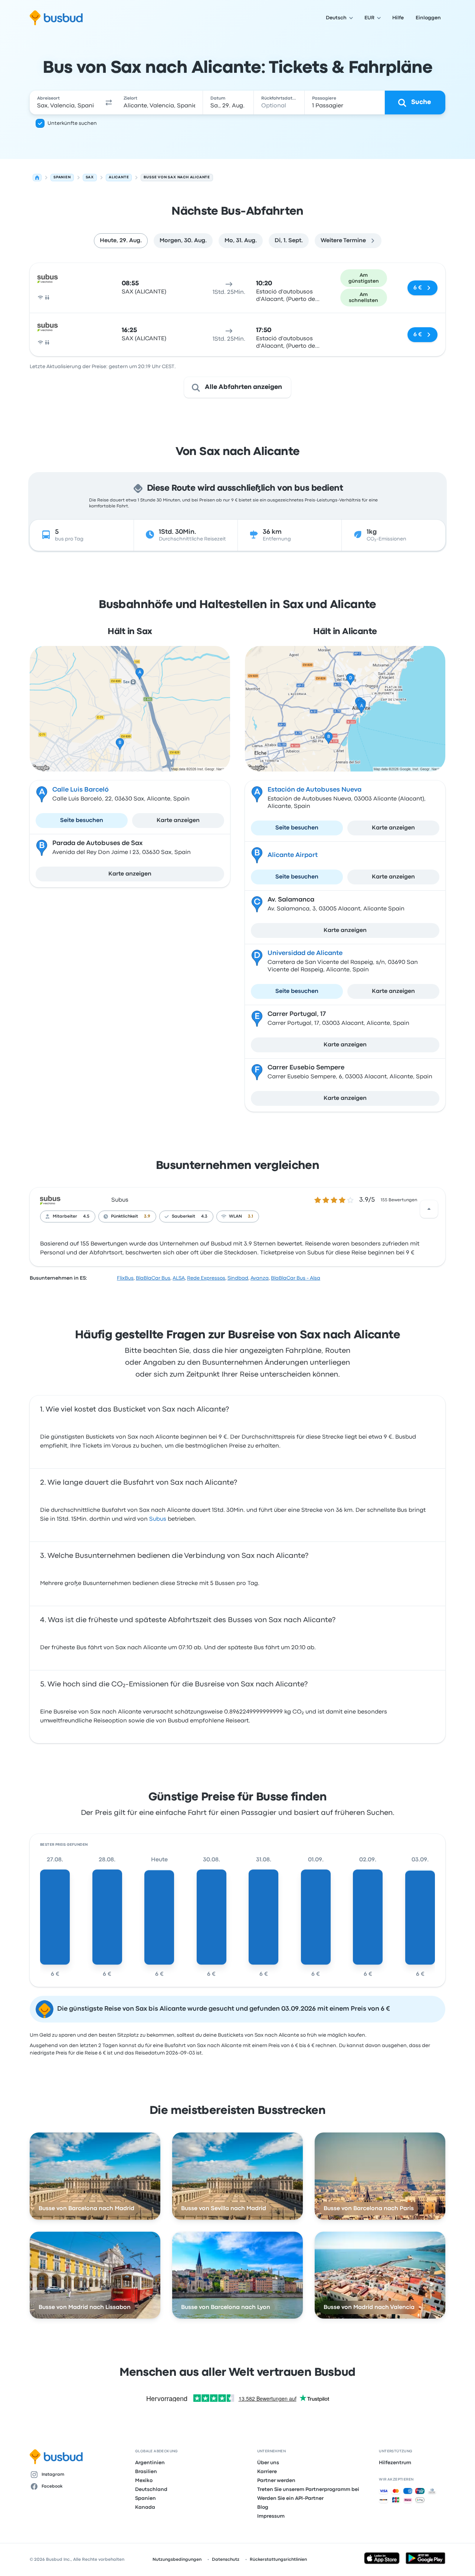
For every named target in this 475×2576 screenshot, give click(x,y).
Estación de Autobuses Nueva (315, 790)
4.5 (86, 1216)
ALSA (179, 1278)
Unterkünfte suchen (72, 123)
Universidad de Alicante (305, 953)
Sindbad (238, 1278)
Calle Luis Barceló (81, 790)
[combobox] (66, 103)
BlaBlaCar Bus (153, 1278)
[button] (109, 103)
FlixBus (125, 1278)
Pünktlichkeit (125, 1216)
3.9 (147, 1216)
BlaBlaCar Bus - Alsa (296, 1278)
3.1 (250, 1216)
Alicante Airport (293, 855)
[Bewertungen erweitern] (429, 1209)
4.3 (204, 1216)
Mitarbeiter (65, 1216)
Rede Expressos (206, 1278)
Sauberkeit (184, 1216)
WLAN (235, 1216)
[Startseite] (37, 178)
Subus (120, 1200)
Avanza (260, 1278)
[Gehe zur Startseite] (56, 18)
